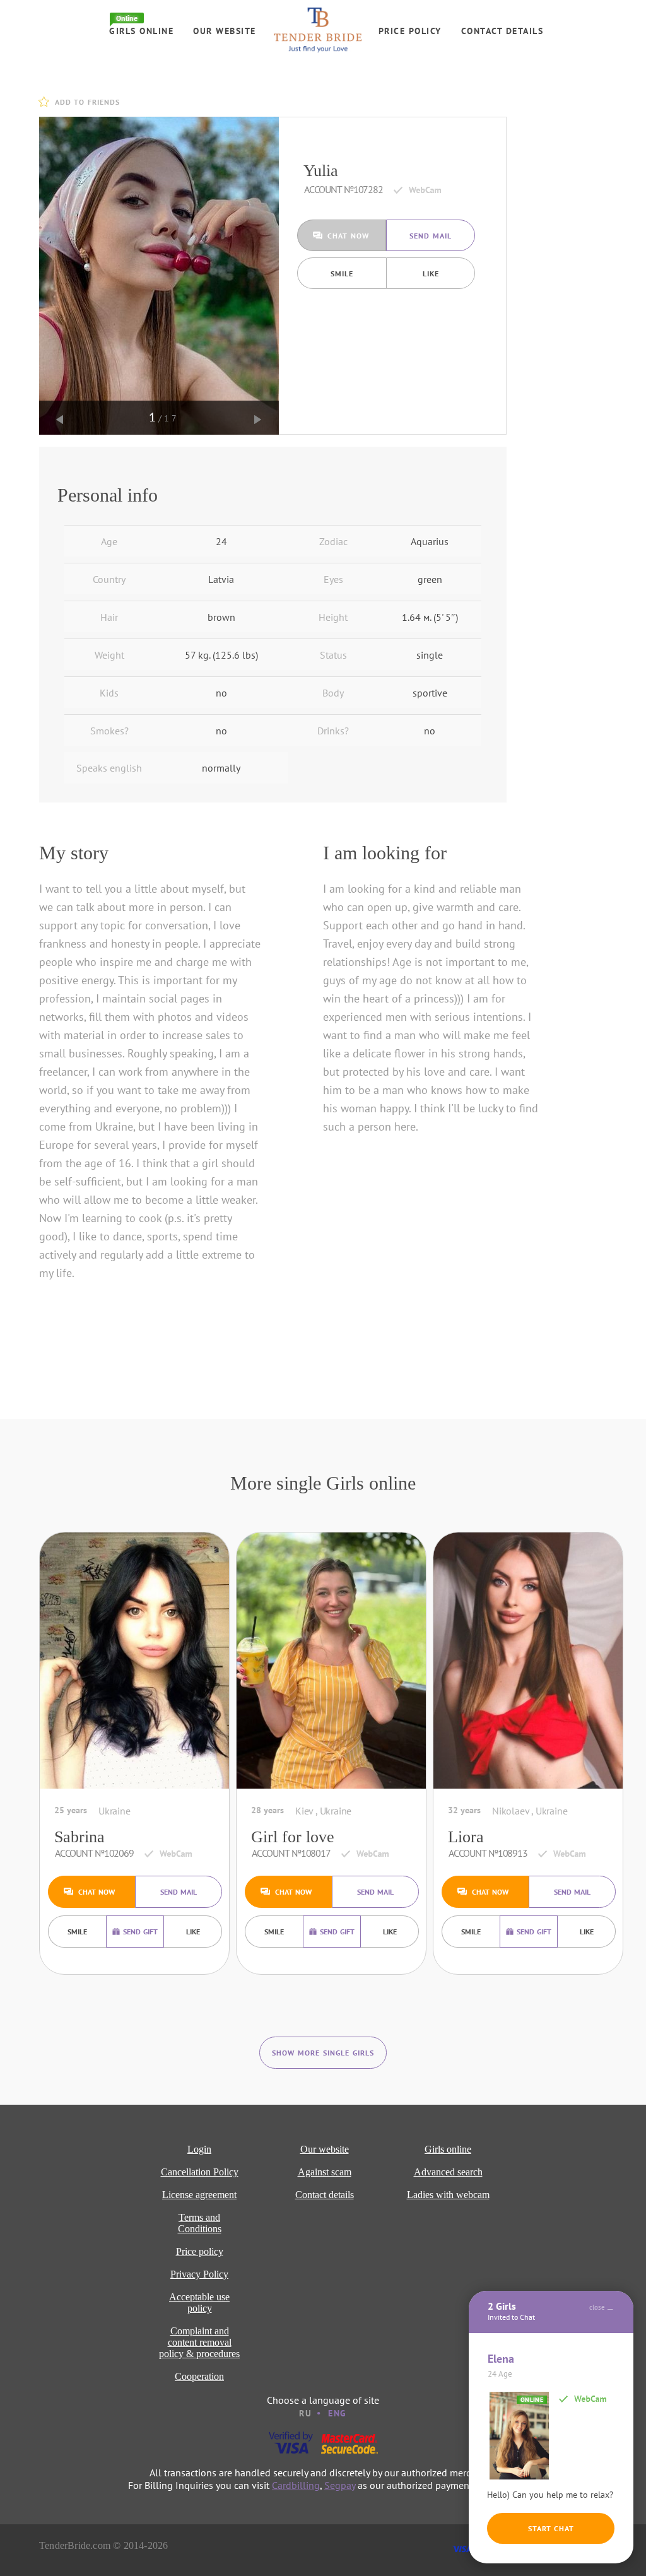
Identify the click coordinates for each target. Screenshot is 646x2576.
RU (305, 2413)
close (597, 2307)
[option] (159, 276)
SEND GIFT (140, 1932)
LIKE (431, 273)
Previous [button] (60, 420)
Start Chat (551, 2528)
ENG (338, 2413)
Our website (225, 31)
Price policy (410, 31)
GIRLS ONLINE (141, 31)
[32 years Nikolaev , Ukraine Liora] (528, 1664)
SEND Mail (431, 236)
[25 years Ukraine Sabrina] (134, 1664)
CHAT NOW (348, 236)
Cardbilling (296, 2485)
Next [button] (258, 420)
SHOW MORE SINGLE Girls (323, 2053)
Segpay (340, 2485)
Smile (342, 273)
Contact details (502, 31)
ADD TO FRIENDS (87, 102)
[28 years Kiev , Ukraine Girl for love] (331, 1664)
